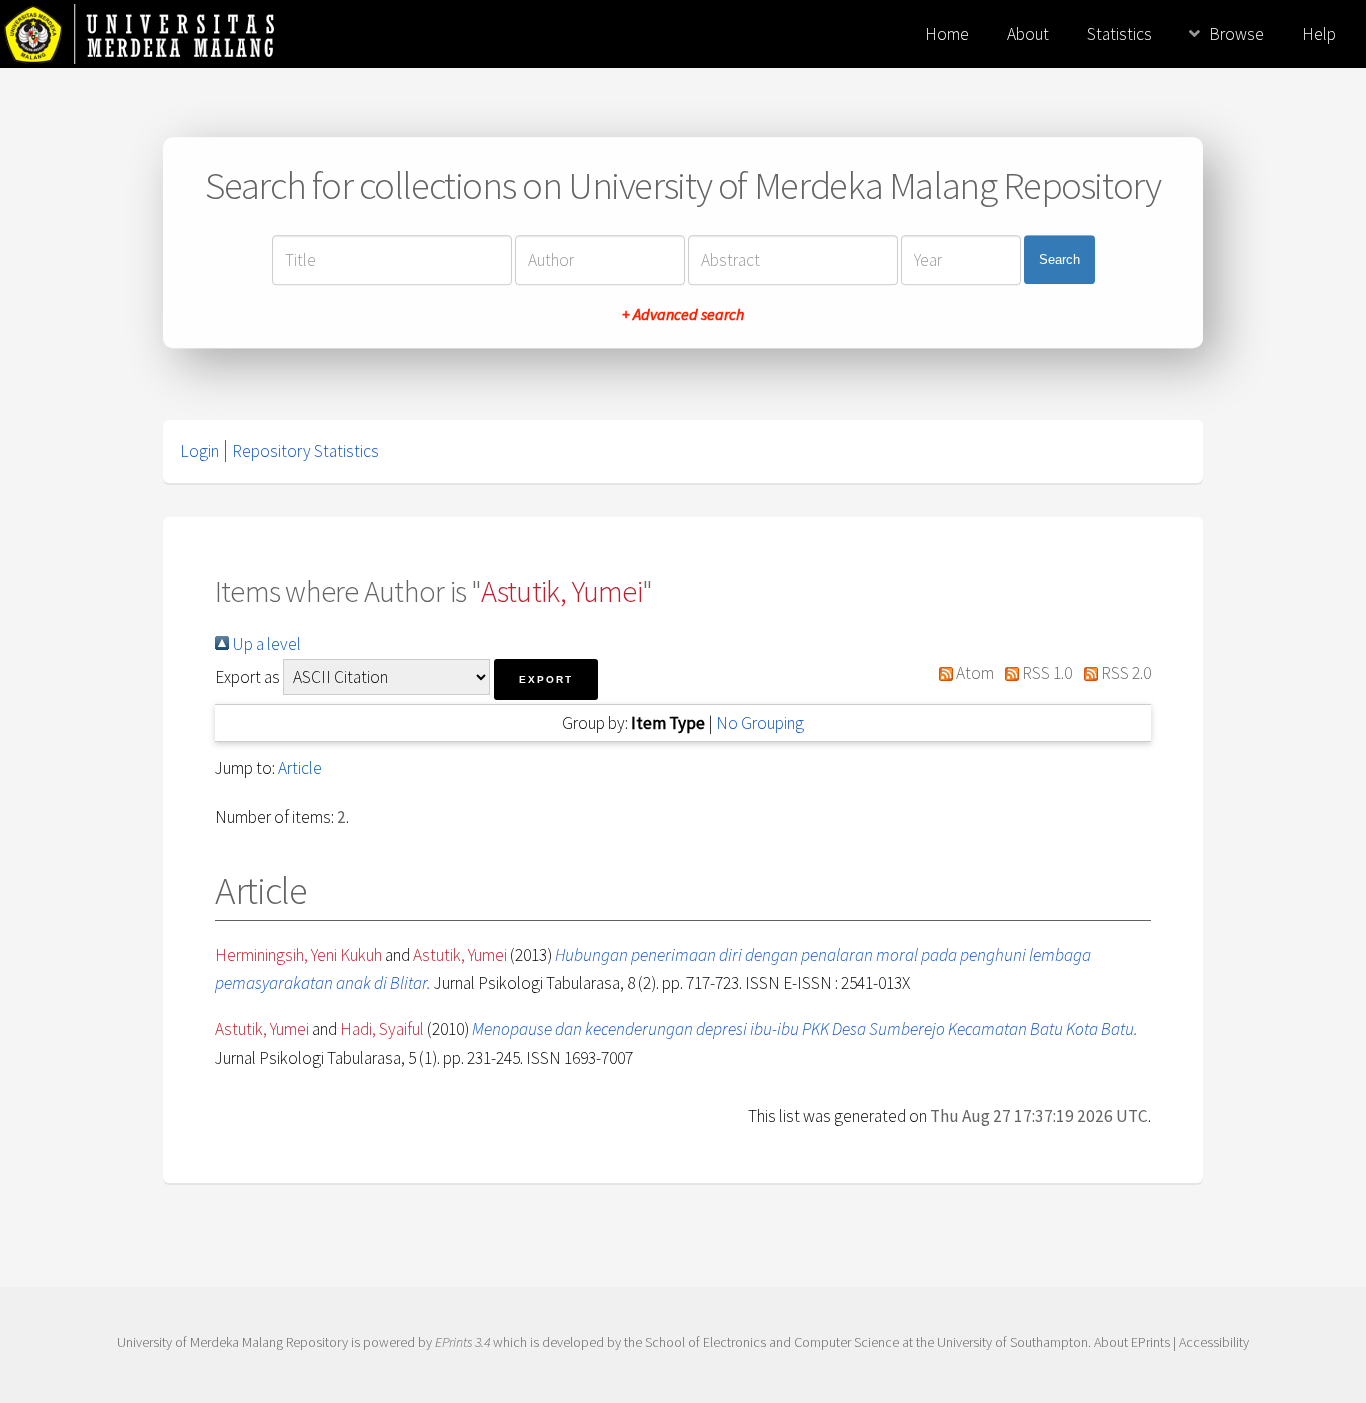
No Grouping (760, 723)
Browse (1236, 34)
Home (947, 34)
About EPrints (1132, 1342)
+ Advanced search (683, 314)
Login (199, 451)
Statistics (1119, 34)
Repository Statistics (305, 451)
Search (1059, 259)
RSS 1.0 (1045, 673)
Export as (247, 677)
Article (300, 768)
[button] (546, 679)
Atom (973, 673)
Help (1319, 34)
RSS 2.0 (1124, 673)
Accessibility (1214, 1342)
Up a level (265, 644)
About (1028, 34)
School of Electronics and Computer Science (772, 1342)
